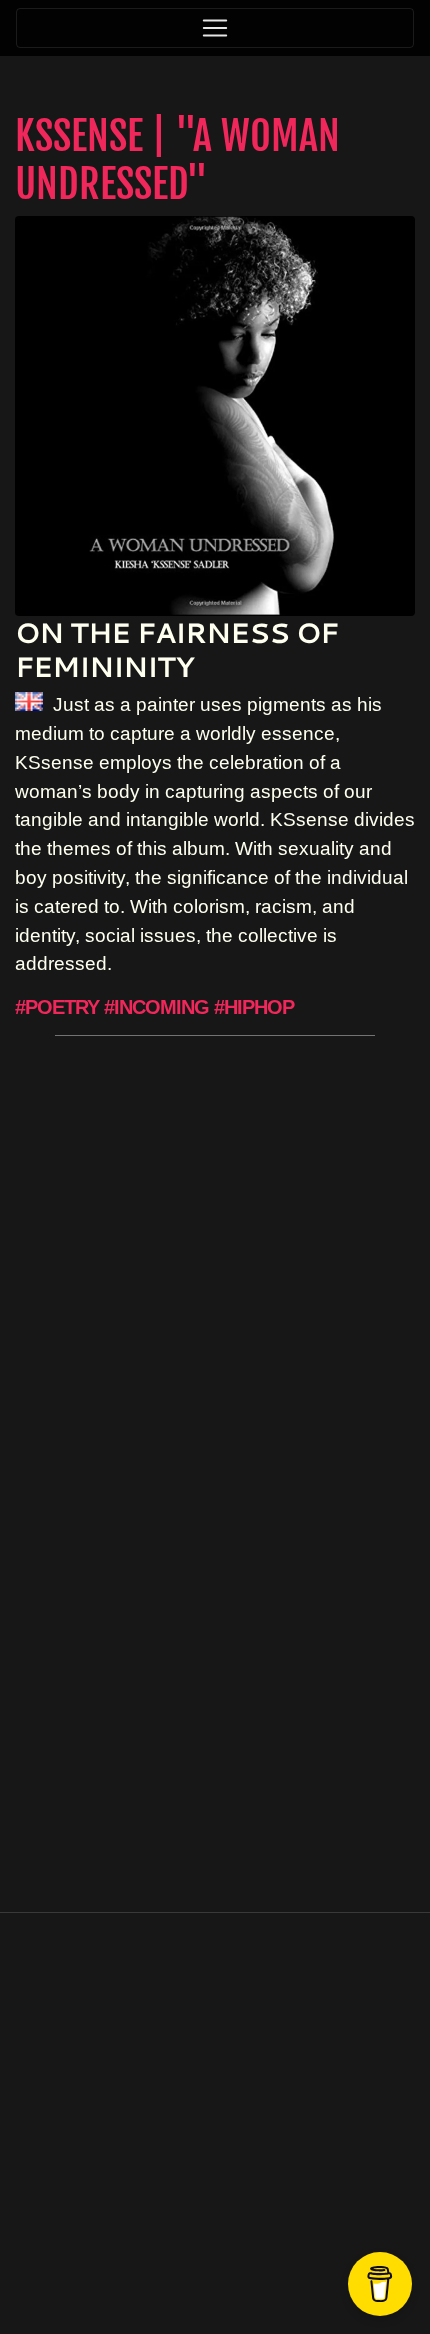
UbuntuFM (270, 2263)
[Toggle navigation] (215, 28)
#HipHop (254, 1007)
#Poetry (57, 1007)
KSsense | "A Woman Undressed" (177, 160)
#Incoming (156, 1007)
